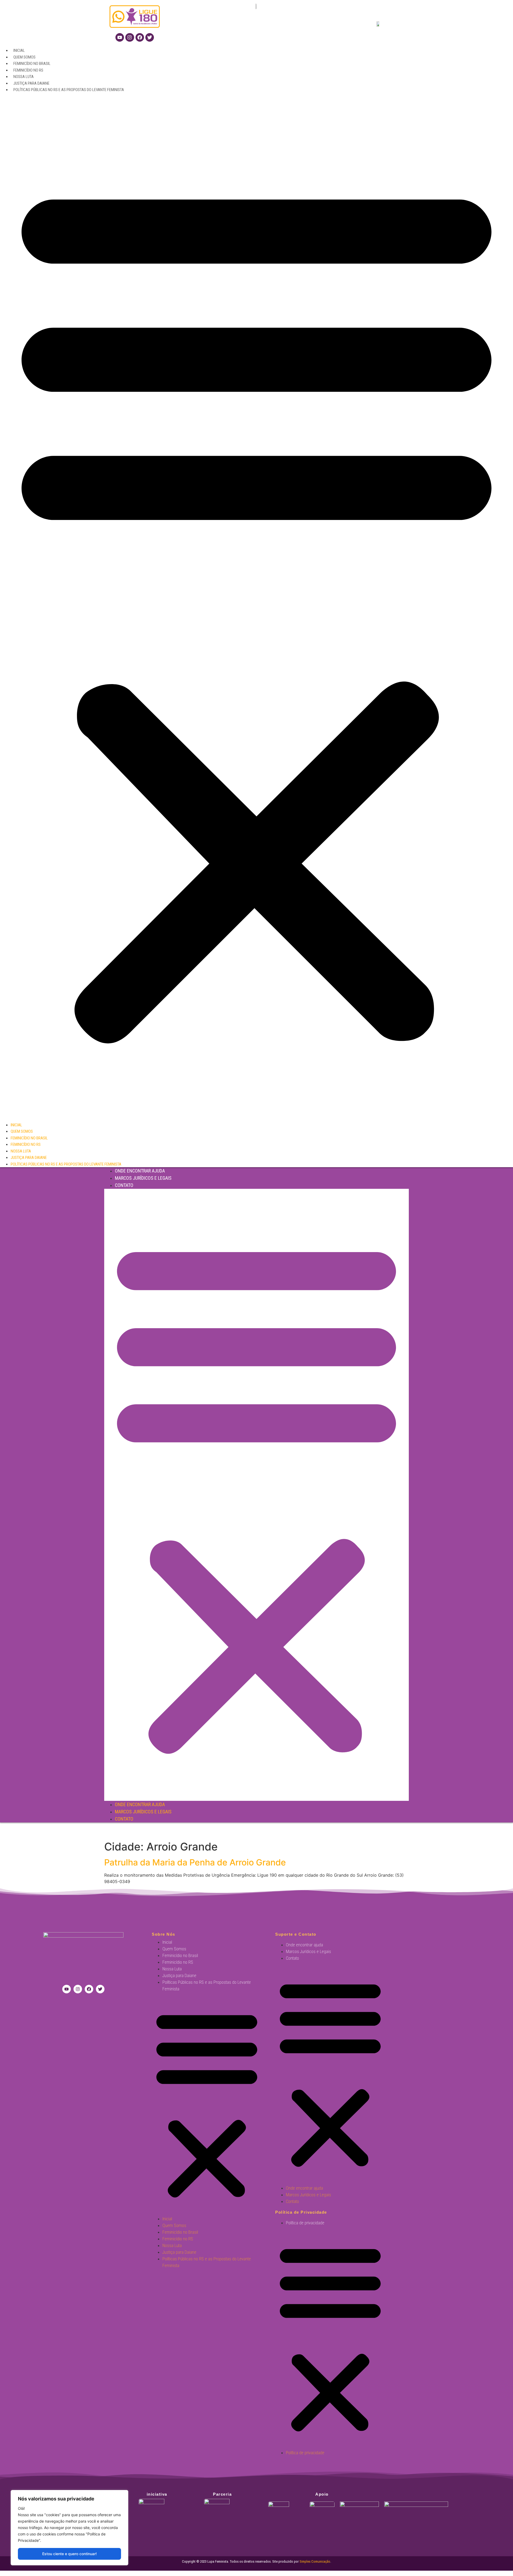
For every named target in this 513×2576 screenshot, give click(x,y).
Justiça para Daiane (31, 83)
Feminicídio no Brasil (32, 64)
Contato (124, 1185)
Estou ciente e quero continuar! (69, 2554)
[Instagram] (130, 37)
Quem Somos (24, 57)
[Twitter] (150, 37)
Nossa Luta (24, 77)
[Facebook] (140, 37)
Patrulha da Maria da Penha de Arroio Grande (195, 1862)
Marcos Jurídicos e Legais (143, 1178)
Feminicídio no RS (28, 70)
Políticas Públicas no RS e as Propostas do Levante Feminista (69, 90)
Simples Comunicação (315, 2561)
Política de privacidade (305, 2223)
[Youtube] (120, 37)
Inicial (19, 50)
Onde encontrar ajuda (140, 1171)
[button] (256, 607)
